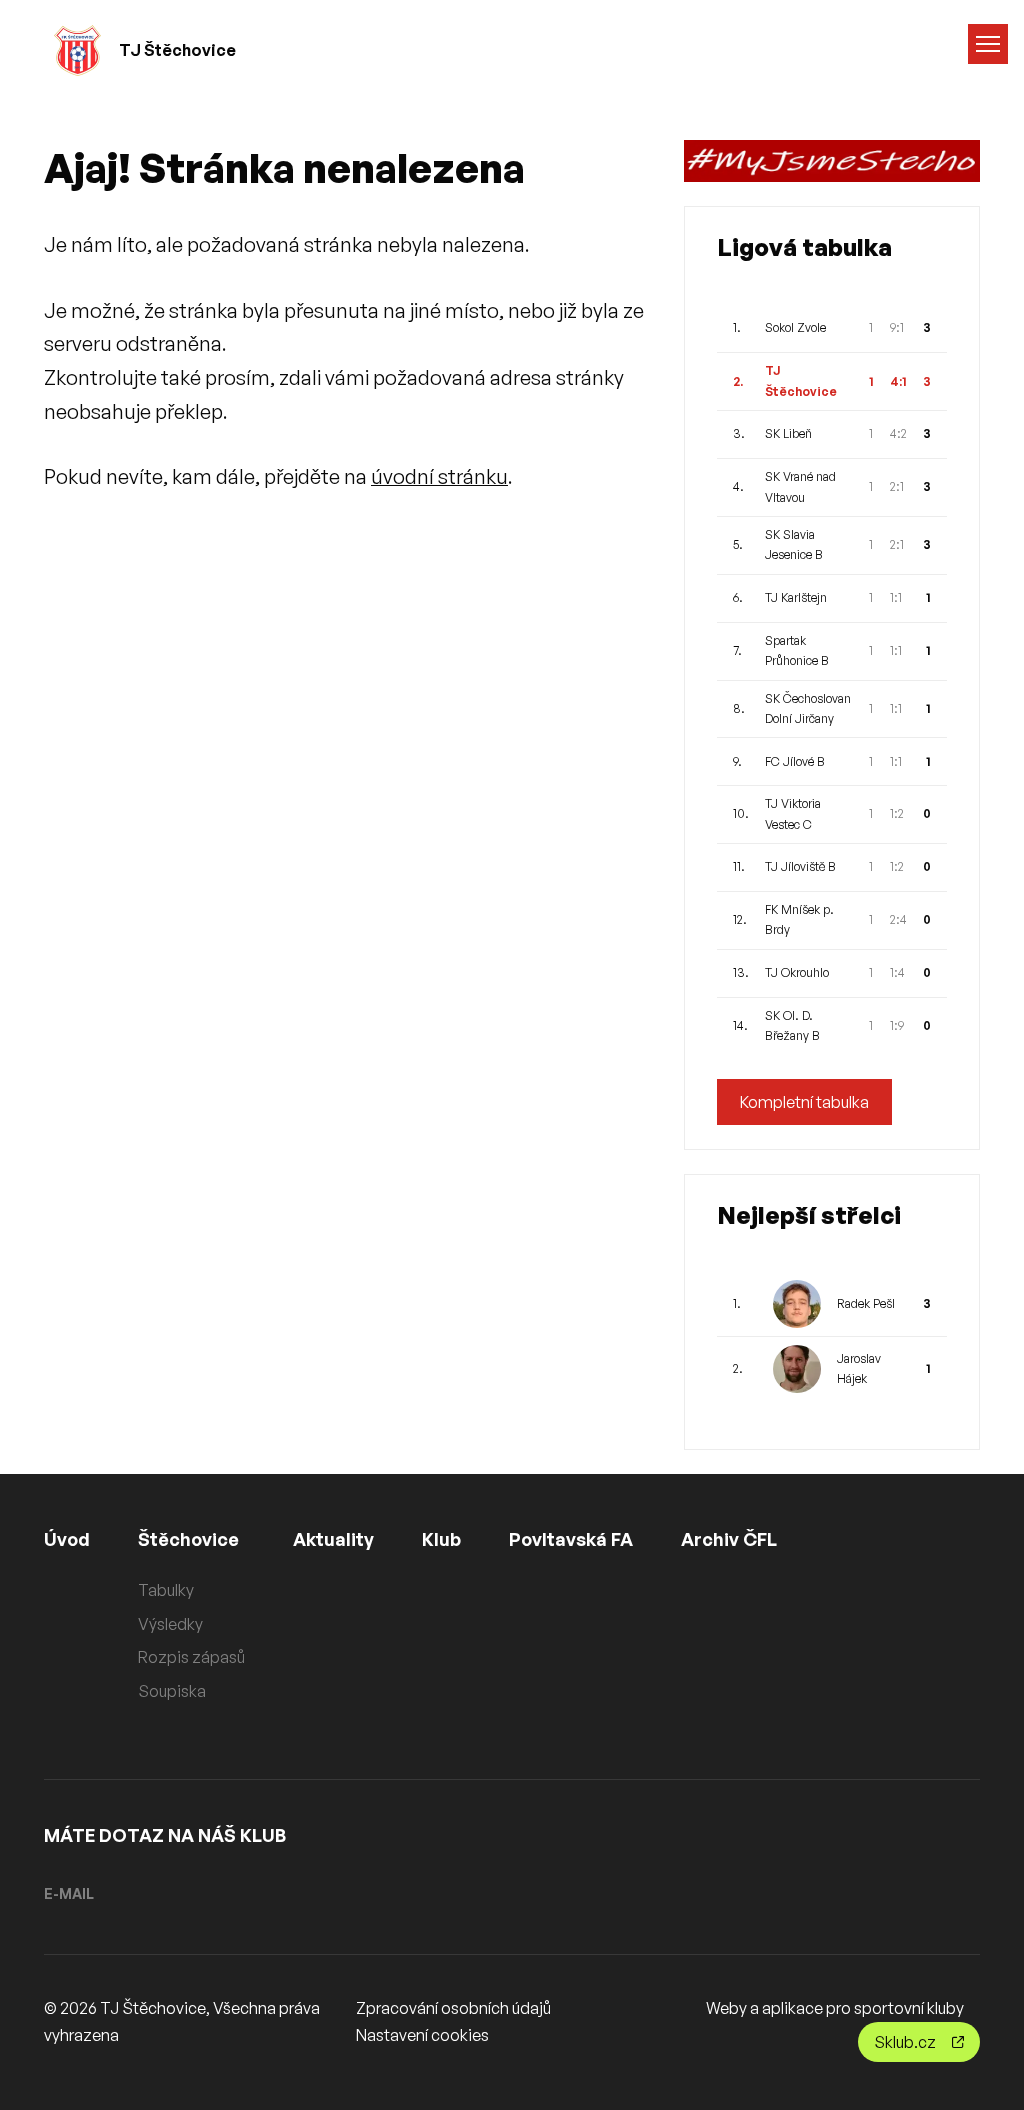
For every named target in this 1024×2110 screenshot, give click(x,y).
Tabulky (166, 1590)
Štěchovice (188, 1539)
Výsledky (170, 1624)
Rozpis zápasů (191, 1657)
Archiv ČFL (729, 1539)
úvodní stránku (439, 476)
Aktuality (333, 1539)
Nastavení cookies (422, 2035)
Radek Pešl (866, 1303)
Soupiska (172, 1691)
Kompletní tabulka (804, 1102)
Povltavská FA (571, 1539)
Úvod (67, 1539)
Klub (441, 1539)
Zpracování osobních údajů (453, 2008)
